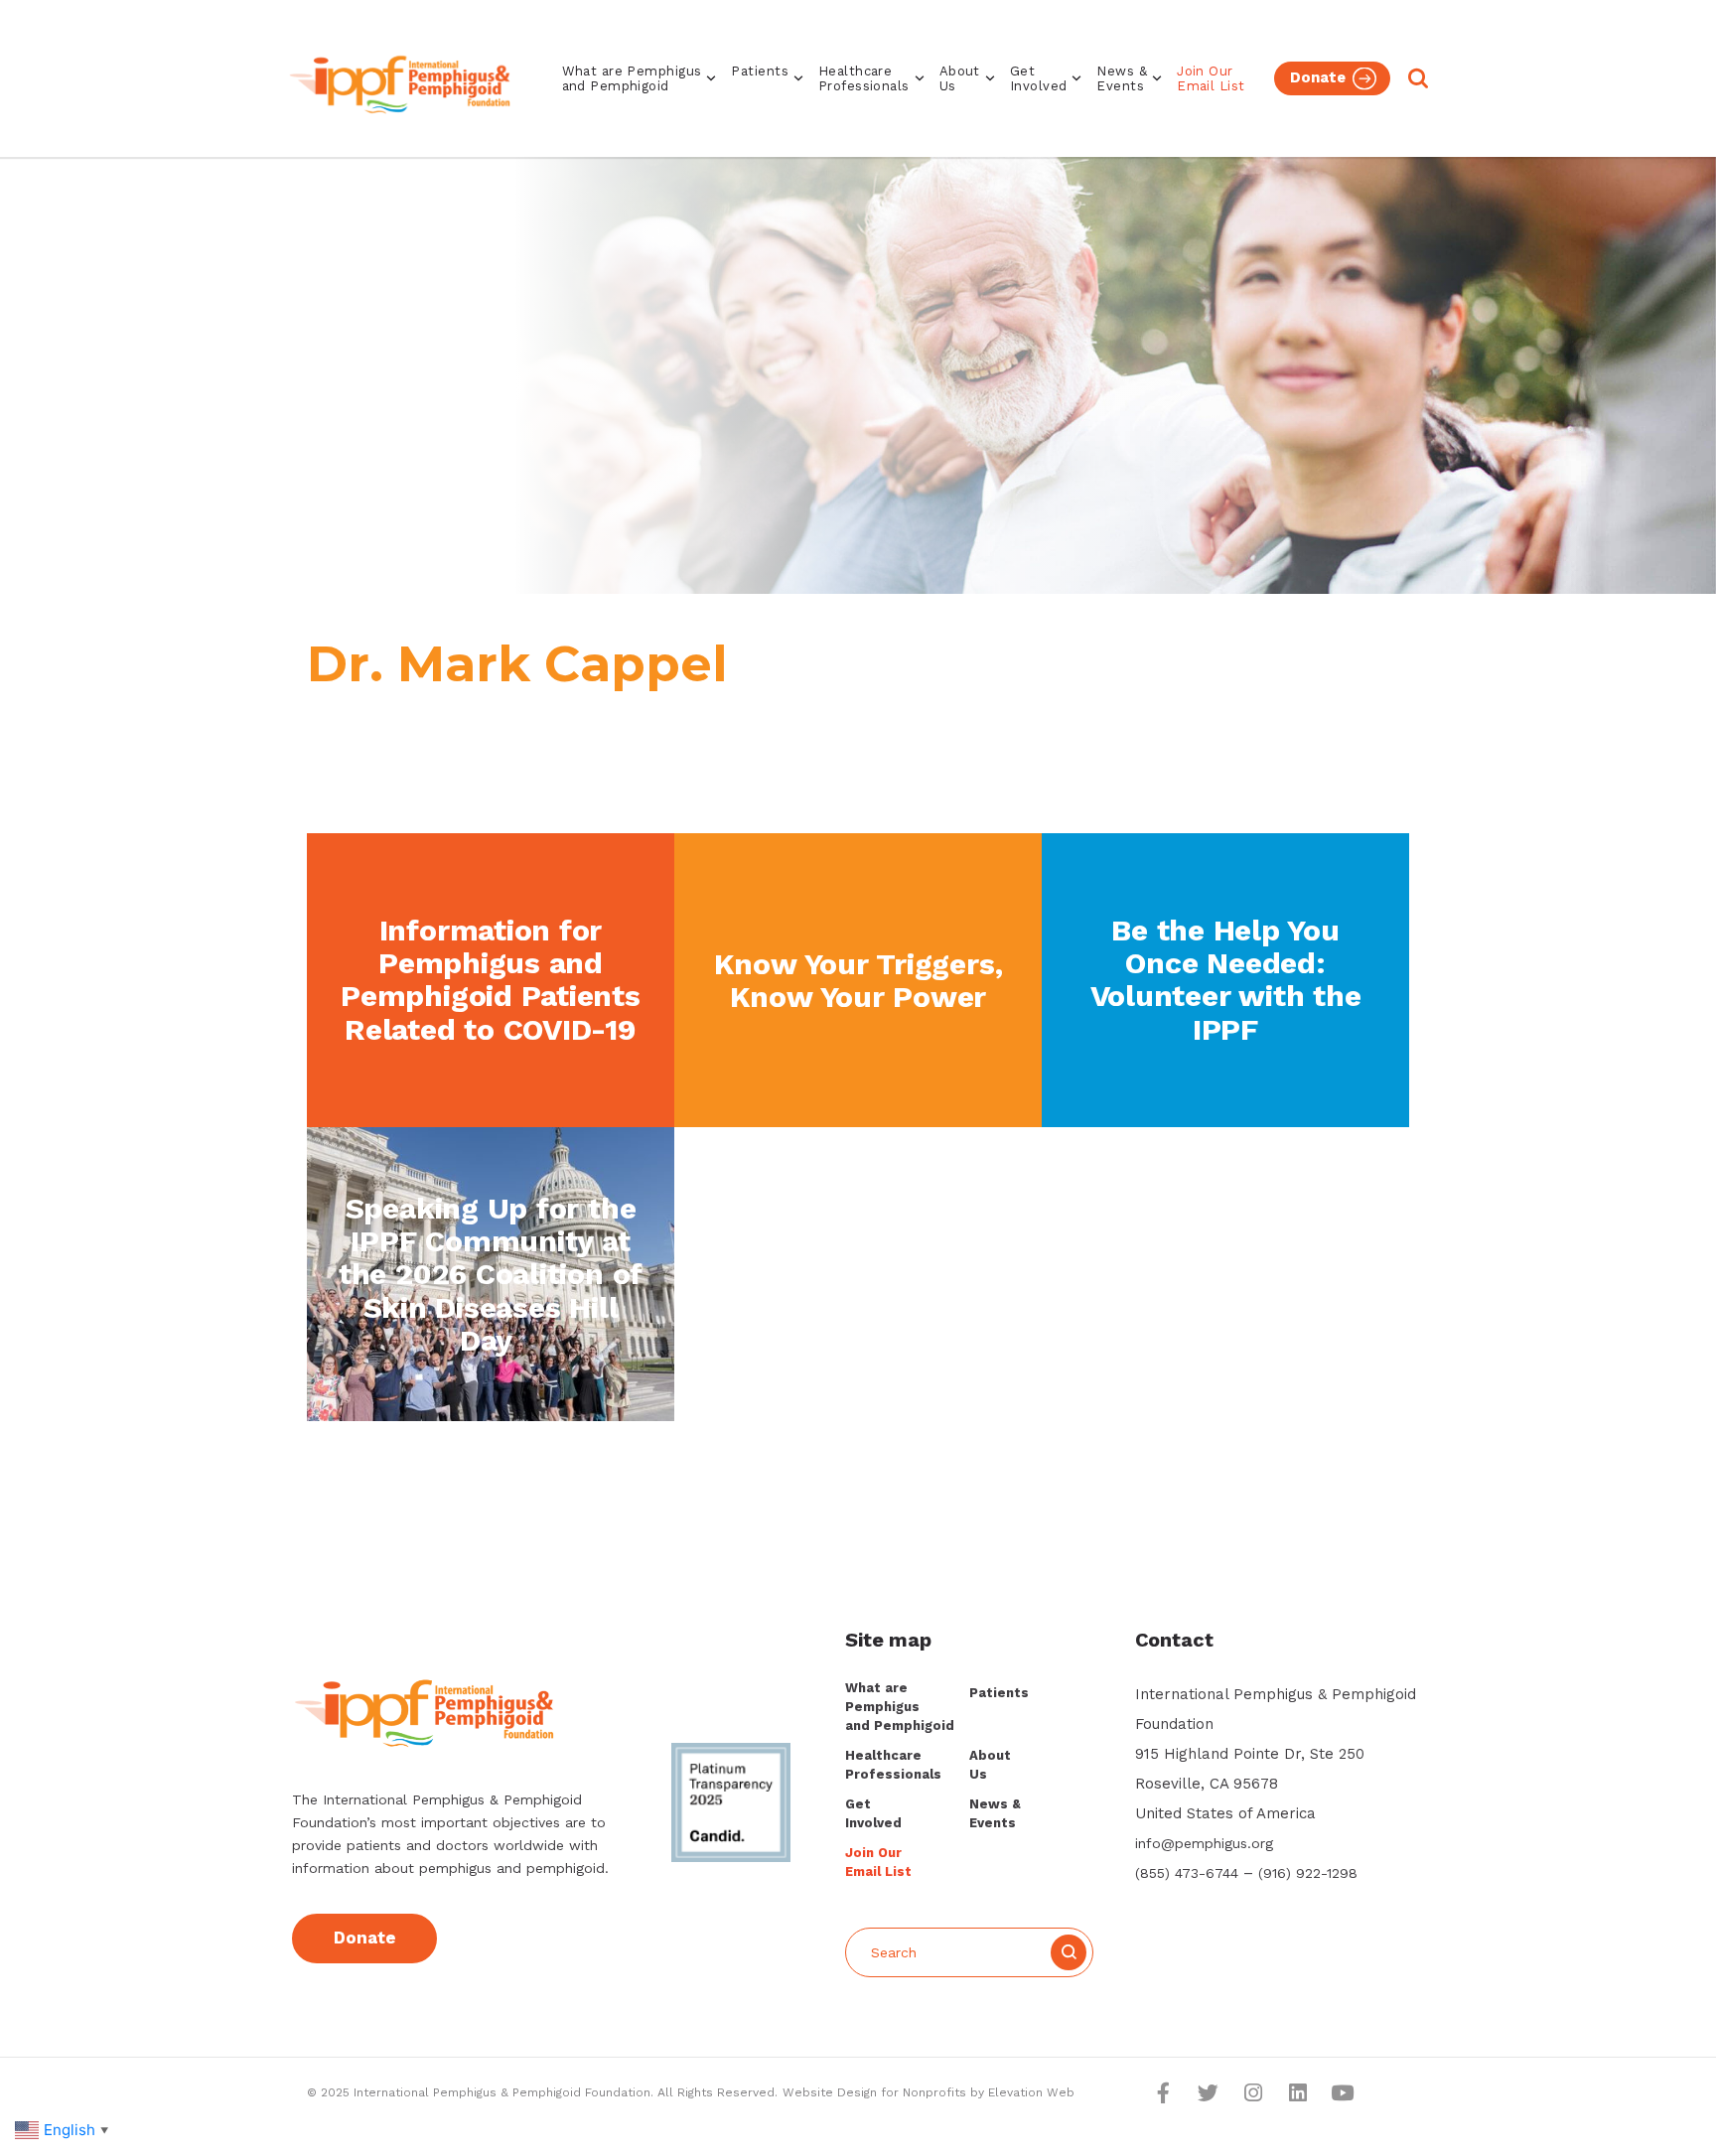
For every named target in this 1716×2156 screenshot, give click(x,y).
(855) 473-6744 (1187, 1873)
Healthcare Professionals (864, 78)
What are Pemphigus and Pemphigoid (632, 78)
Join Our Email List (1211, 78)
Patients (760, 71)
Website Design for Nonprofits (876, 2092)
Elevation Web (1031, 2092)
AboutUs (960, 78)
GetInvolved (1039, 78)
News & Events (1122, 78)
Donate (1318, 77)
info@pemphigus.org (1204, 1843)
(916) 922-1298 (1308, 1873)
